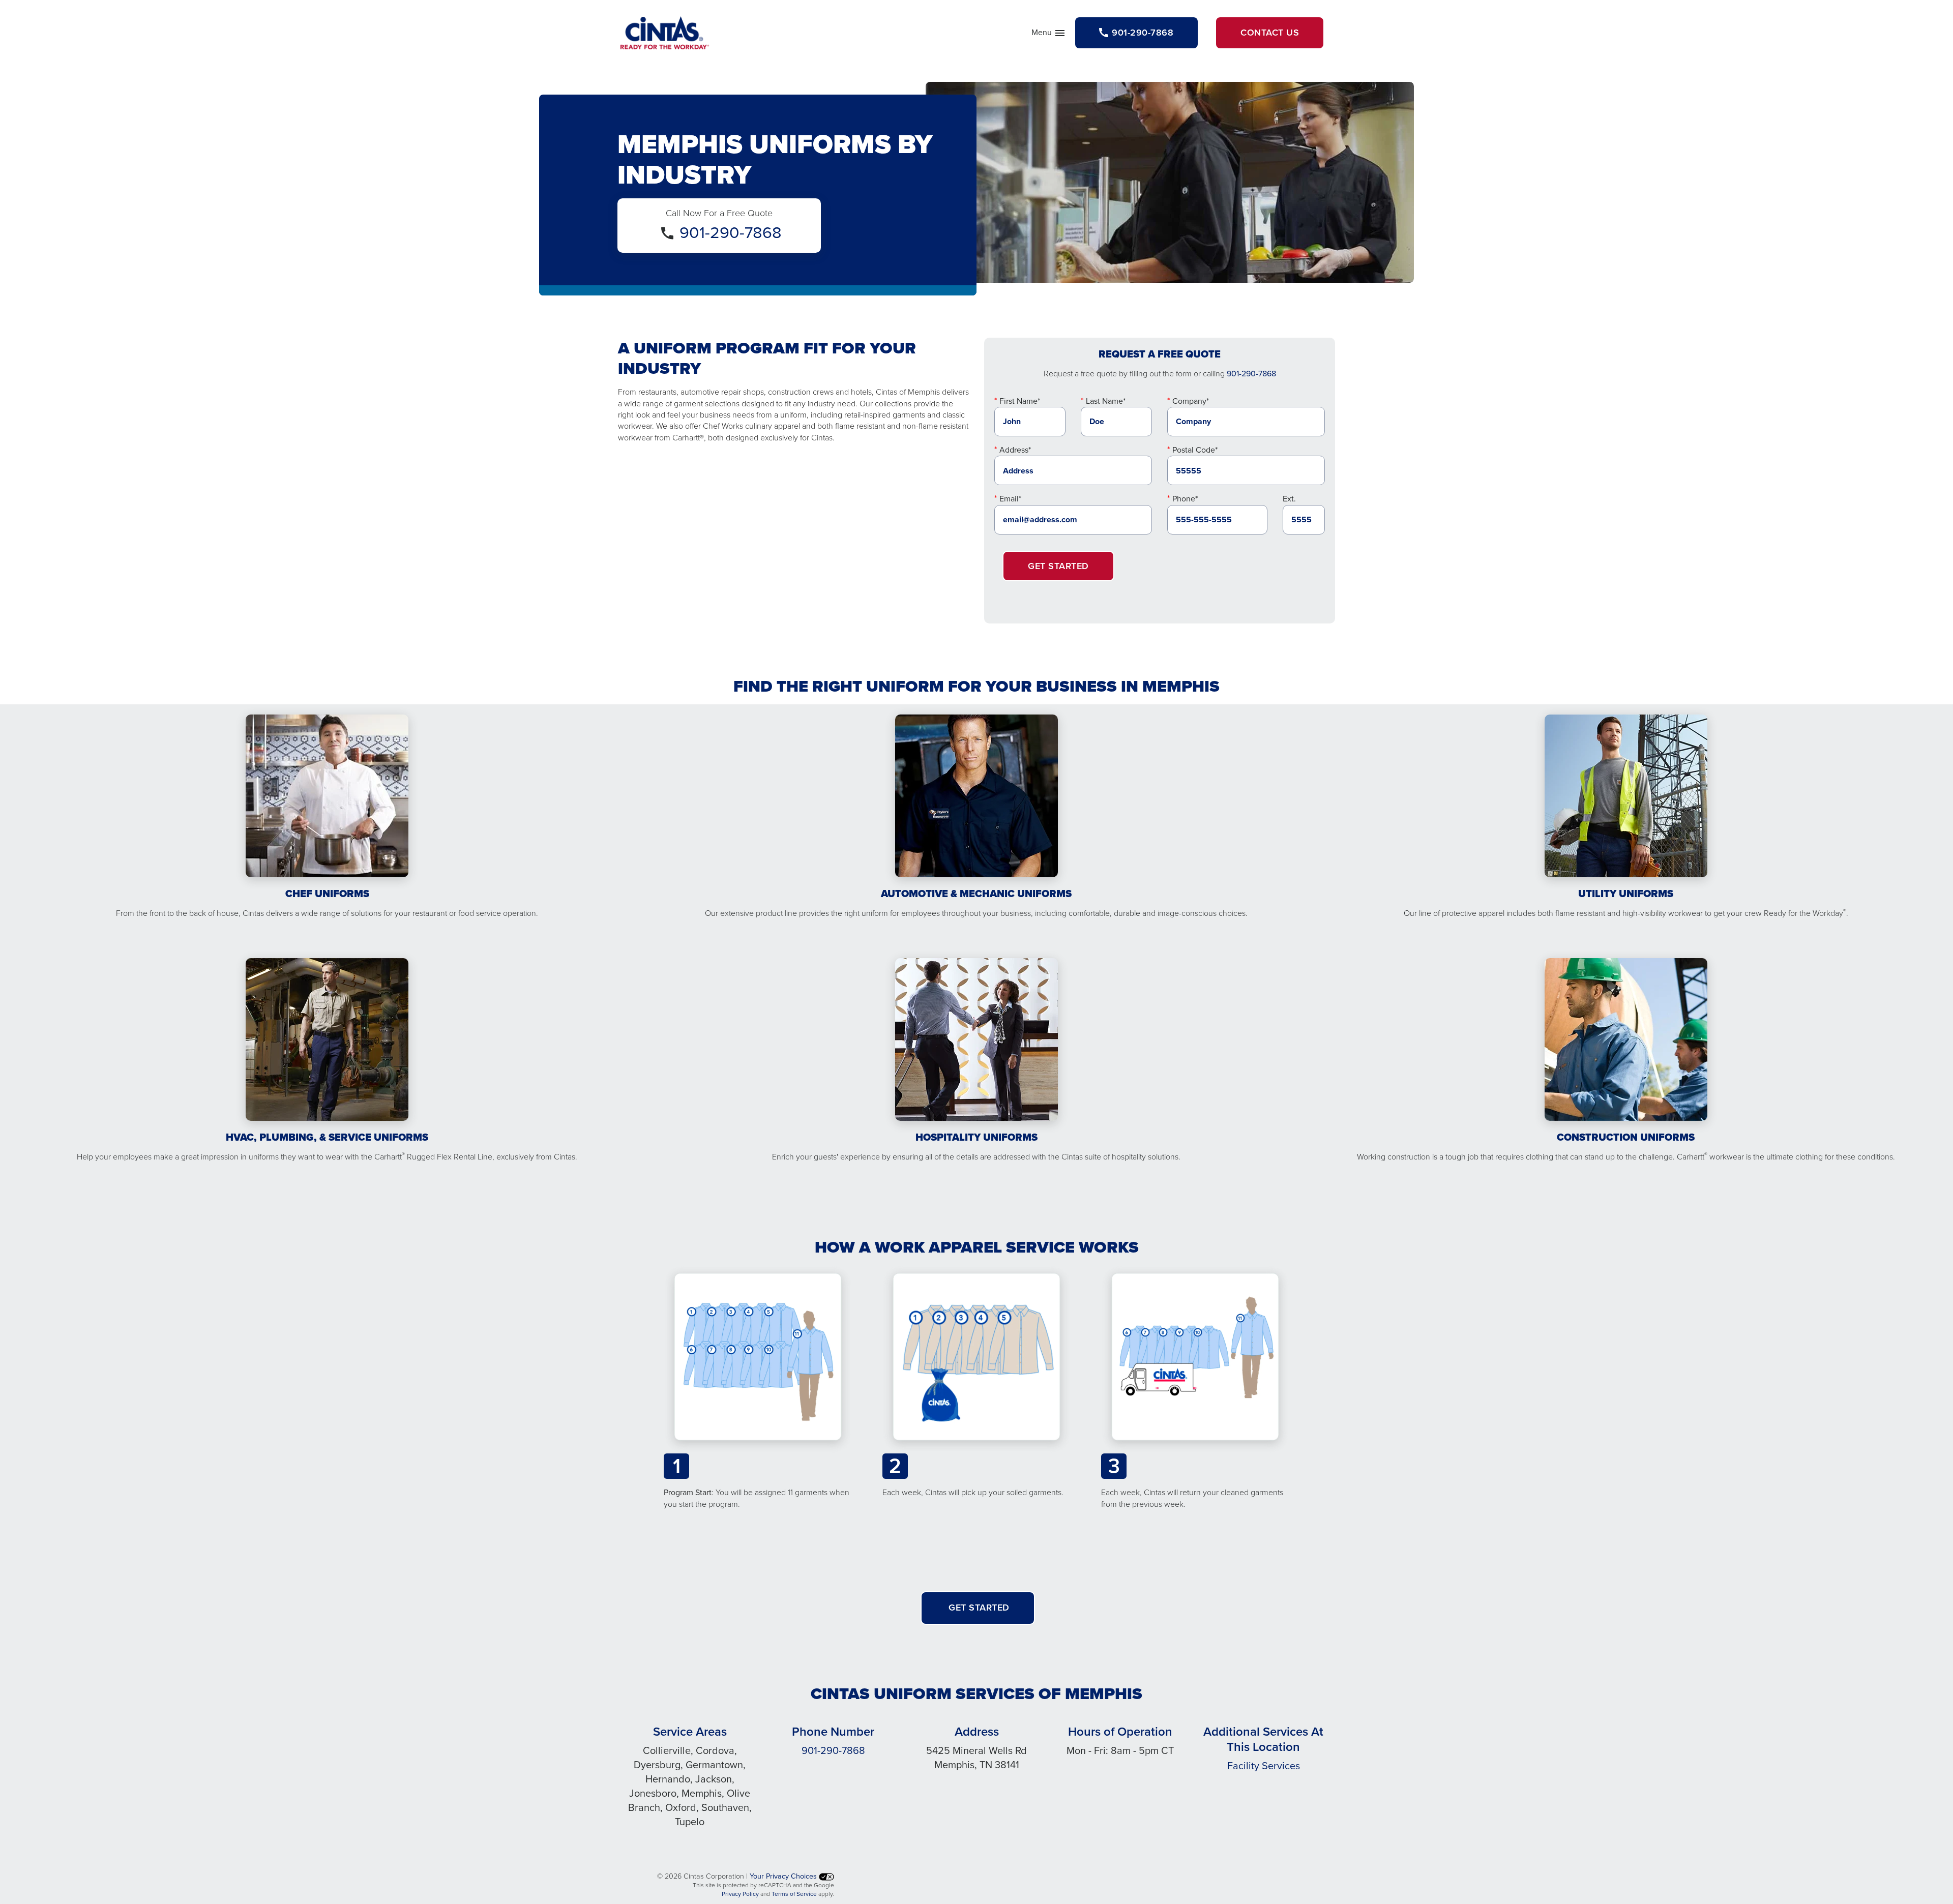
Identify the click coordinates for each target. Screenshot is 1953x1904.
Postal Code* (1195, 450)
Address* (1015, 450)
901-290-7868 (731, 232)
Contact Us (1270, 33)
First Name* (1020, 401)
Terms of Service (794, 1894)
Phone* (1185, 499)
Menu (1049, 35)
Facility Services (1264, 1766)
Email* (1010, 499)
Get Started (1058, 566)
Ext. (1289, 499)
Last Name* (1106, 401)
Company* (1191, 401)
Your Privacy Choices (784, 1876)
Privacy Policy (740, 1894)
